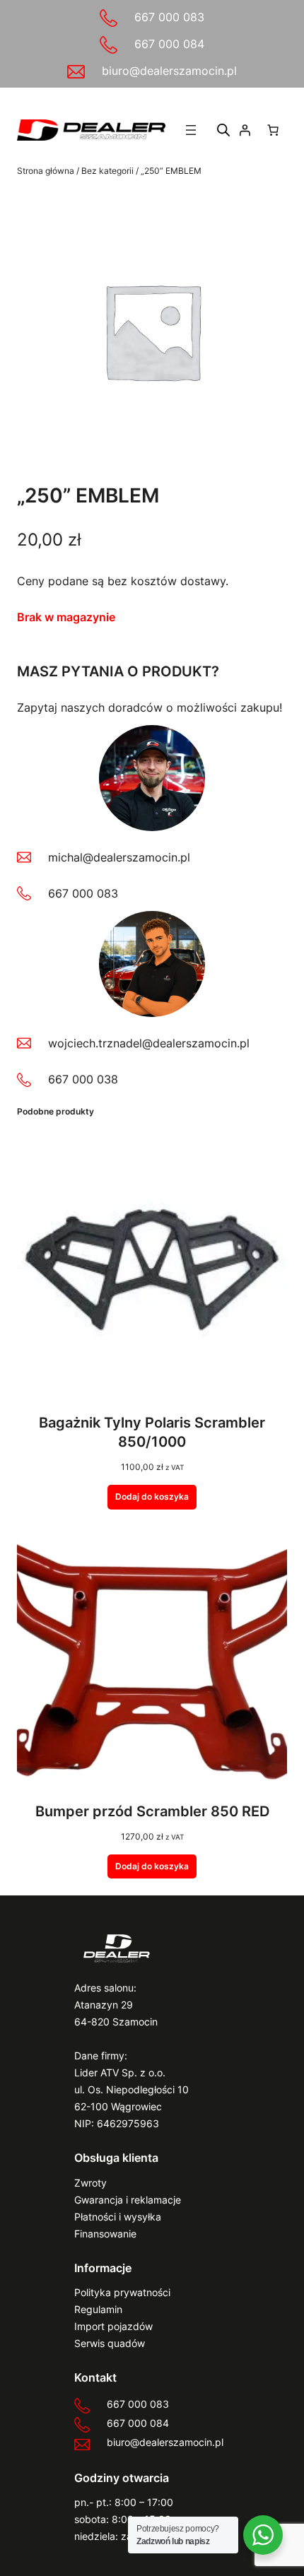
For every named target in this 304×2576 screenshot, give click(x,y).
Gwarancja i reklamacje (128, 2200)
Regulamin (98, 2309)
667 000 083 (169, 17)
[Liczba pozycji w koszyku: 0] (273, 130)
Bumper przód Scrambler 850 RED (152, 1811)
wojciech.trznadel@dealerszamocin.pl (149, 1043)
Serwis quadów (110, 2343)
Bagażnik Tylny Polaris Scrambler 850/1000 (152, 1432)
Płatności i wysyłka (118, 2217)
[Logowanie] (245, 130)
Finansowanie (105, 2234)
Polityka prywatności (122, 2292)
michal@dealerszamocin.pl (119, 857)
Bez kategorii (107, 171)
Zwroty (90, 2183)
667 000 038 (83, 1079)
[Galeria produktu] (152, 331)
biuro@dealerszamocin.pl (169, 71)
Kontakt (95, 2377)
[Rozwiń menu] (191, 130)
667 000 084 (169, 44)
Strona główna (46, 171)
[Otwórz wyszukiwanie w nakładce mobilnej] (223, 130)
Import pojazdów (113, 2326)
